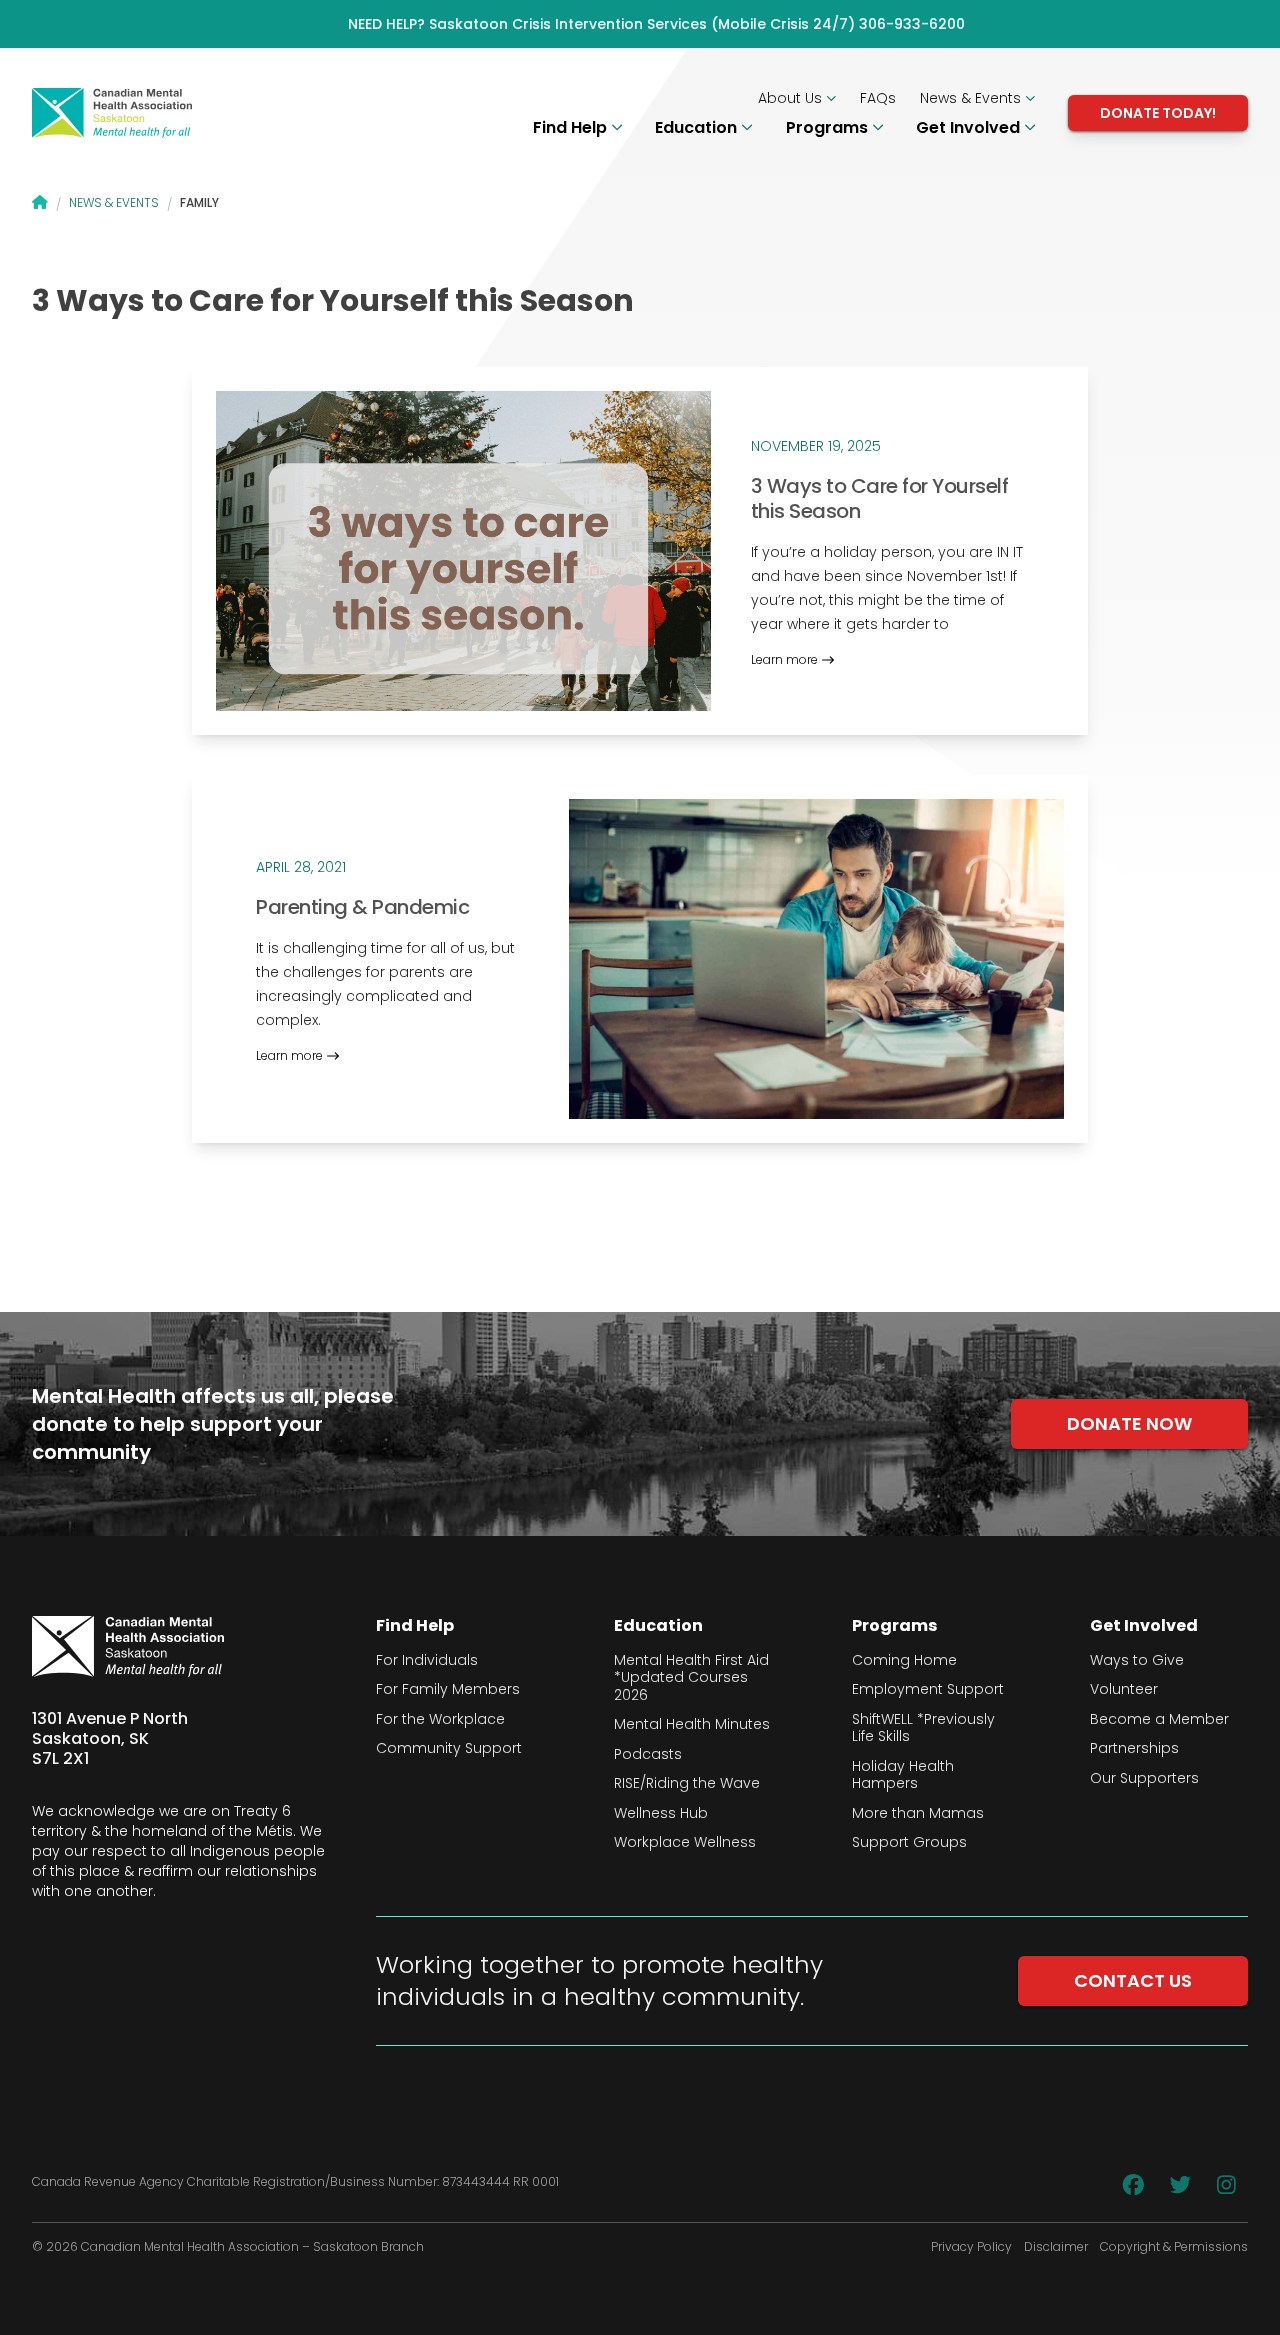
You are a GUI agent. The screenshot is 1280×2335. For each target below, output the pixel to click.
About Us (792, 98)
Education (698, 128)
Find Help (572, 128)
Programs (829, 128)
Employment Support (928, 1690)
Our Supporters (1144, 1779)
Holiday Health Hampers (903, 1775)
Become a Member (1159, 1720)
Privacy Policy (971, 2247)
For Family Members (448, 1690)
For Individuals (427, 1661)
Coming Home (904, 1661)
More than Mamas (918, 1814)
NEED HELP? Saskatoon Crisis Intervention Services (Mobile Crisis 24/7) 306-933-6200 (656, 24)
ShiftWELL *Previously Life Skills (923, 1728)
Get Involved (970, 128)
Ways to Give (1137, 1661)
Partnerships (1134, 1749)
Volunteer (1124, 1690)
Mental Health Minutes (692, 1725)
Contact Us (1133, 1980)
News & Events (972, 98)
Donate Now (1129, 1423)
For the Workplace (440, 1720)
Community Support (449, 1749)
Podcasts (648, 1755)
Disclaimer (1056, 2247)
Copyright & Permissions (1174, 2247)
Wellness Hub (661, 1814)
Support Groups (909, 1843)
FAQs (878, 98)
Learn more (784, 660)
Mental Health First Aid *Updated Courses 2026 (691, 1678)
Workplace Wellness (685, 1843)
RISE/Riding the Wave (687, 1784)
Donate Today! (1158, 113)
